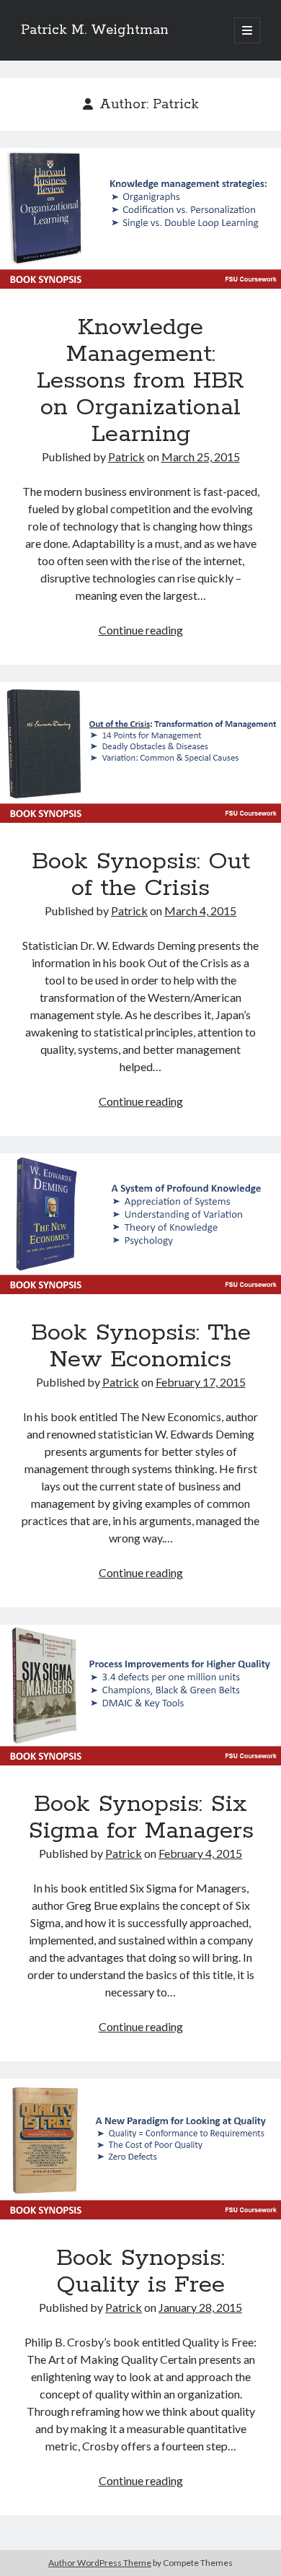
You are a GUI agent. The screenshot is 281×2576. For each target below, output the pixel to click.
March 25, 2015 (201, 457)
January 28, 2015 (200, 2307)
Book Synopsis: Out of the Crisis (140, 752)
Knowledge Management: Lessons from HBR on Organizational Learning (140, 218)
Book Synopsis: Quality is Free (140, 2149)
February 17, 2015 (201, 1382)
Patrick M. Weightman (95, 30)
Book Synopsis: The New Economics (140, 1224)
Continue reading (141, 630)
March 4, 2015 (200, 911)
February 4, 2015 (200, 1853)
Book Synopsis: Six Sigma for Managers (140, 1695)
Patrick (126, 457)
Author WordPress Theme (100, 2563)
